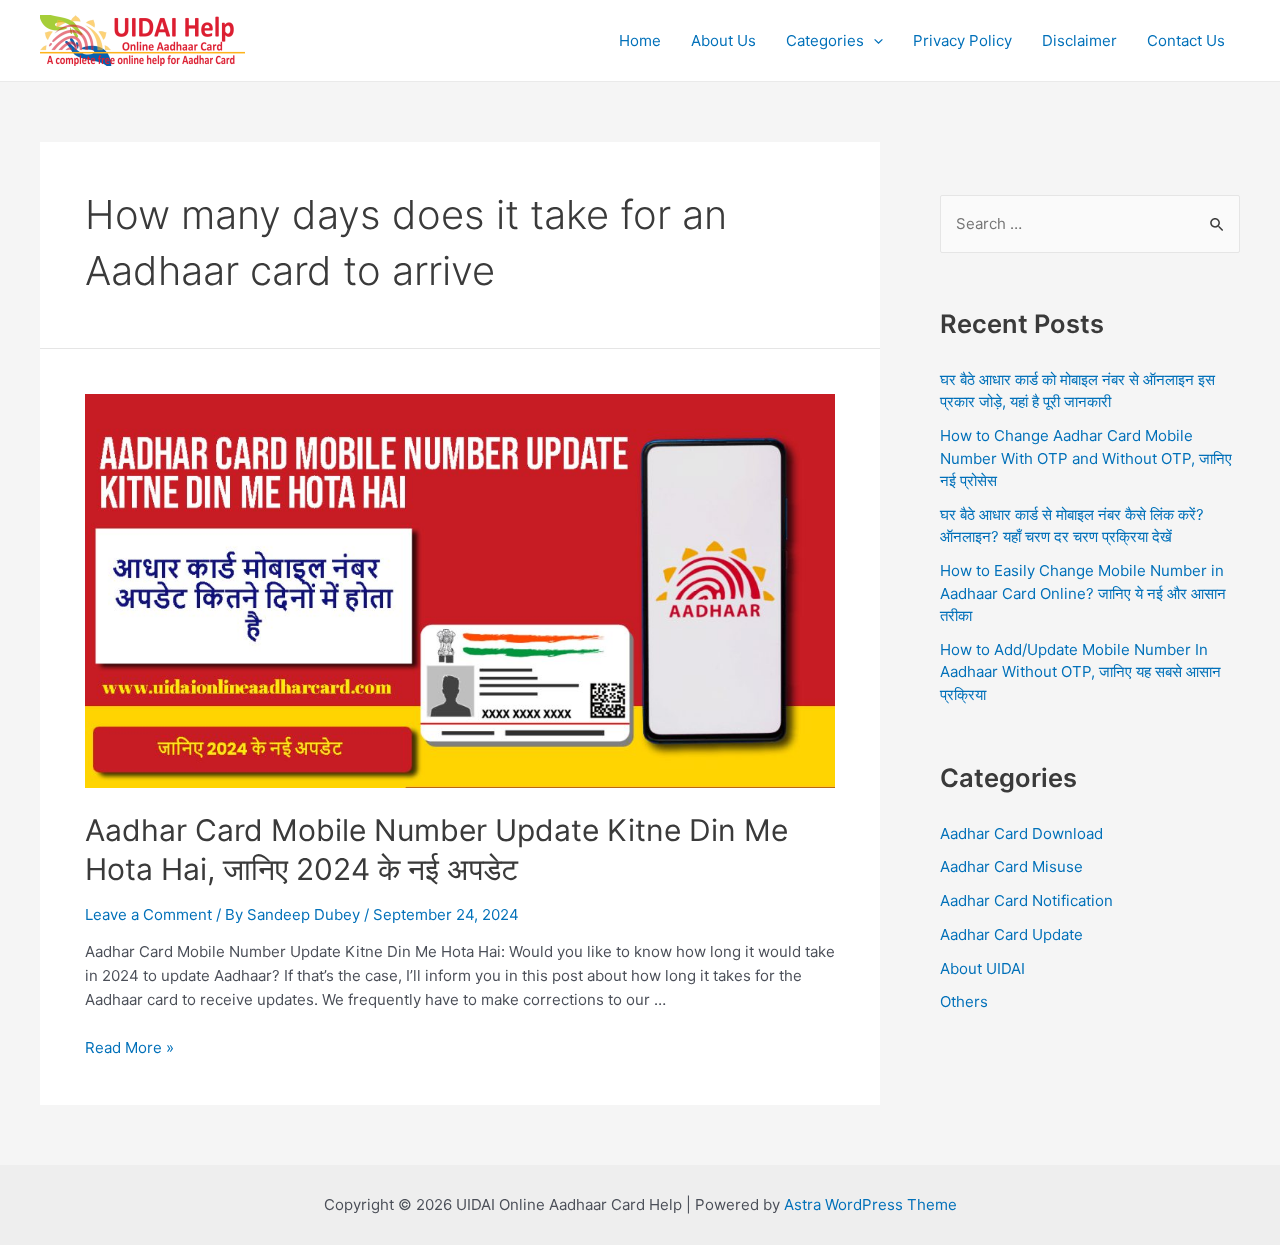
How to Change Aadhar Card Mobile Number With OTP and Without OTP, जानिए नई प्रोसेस (1086, 458)
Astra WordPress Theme (870, 1204)
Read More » (129, 1047)
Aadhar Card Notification (1026, 900)
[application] (873, 41)
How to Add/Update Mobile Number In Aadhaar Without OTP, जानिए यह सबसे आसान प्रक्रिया (1080, 672)
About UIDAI (982, 968)
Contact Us (1186, 40)
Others (964, 1001)
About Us (723, 40)
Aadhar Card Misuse (1011, 866)
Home (640, 40)
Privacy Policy (962, 40)
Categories (825, 40)
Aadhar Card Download (1021, 833)
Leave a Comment (148, 914)
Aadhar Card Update (1011, 934)
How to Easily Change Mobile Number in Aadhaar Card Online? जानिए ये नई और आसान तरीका (1083, 593)
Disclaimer (1079, 40)
